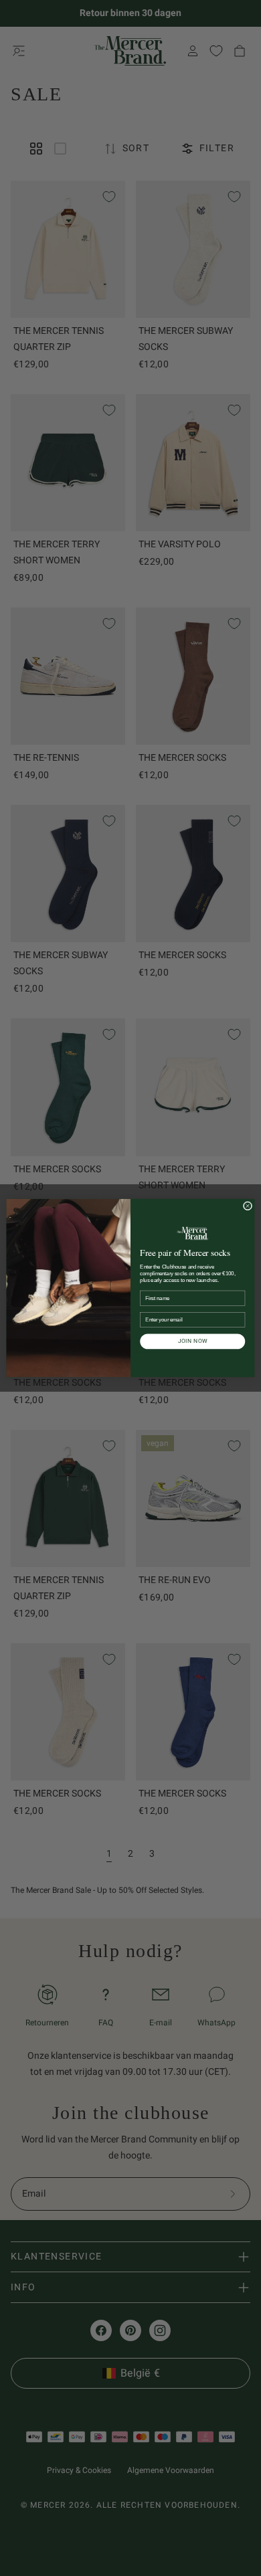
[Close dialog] (247, 1206)
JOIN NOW (193, 1341)
